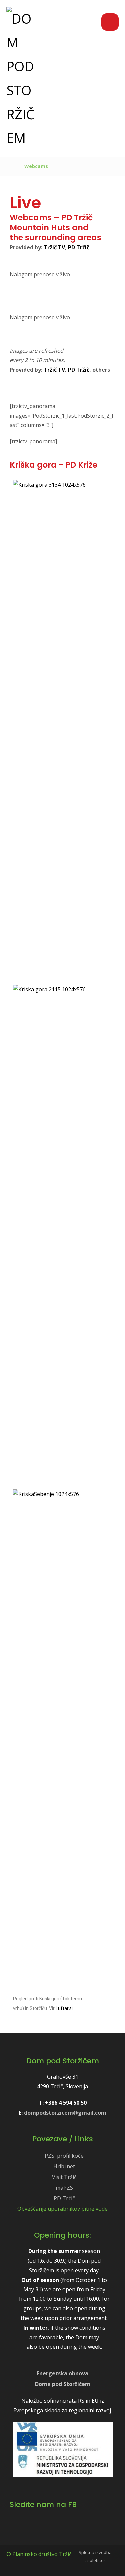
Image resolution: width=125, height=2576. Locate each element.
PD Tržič (79, 247)
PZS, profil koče (64, 2156)
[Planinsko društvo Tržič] (21, 78)
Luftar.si (64, 2008)
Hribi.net (64, 2166)
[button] (110, 22)
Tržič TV (54, 247)
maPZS (64, 2188)
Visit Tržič (64, 2177)
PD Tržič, (79, 370)
